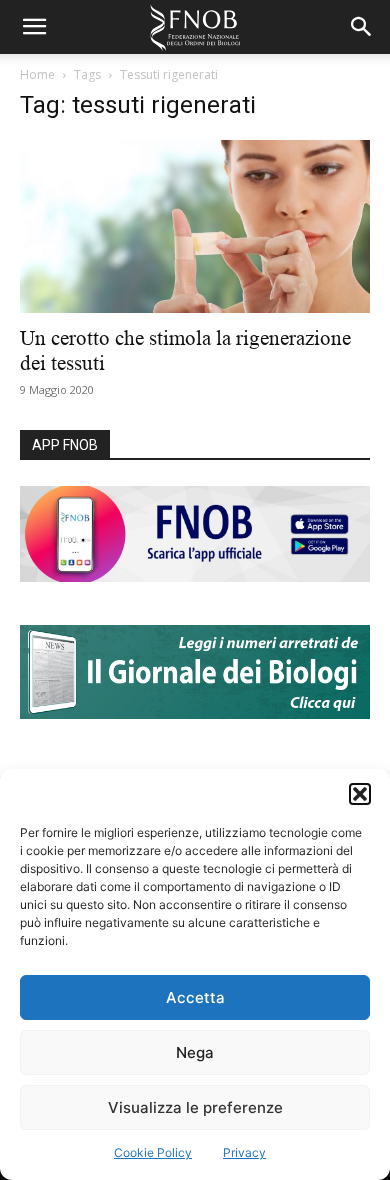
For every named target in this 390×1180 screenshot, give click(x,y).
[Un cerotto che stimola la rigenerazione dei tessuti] (195, 226)
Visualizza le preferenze (195, 1107)
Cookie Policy (153, 1152)
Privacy (244, 1152)
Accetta (195, 997)
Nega (195, 1052)
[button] (360, 794)
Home (37, 74)
